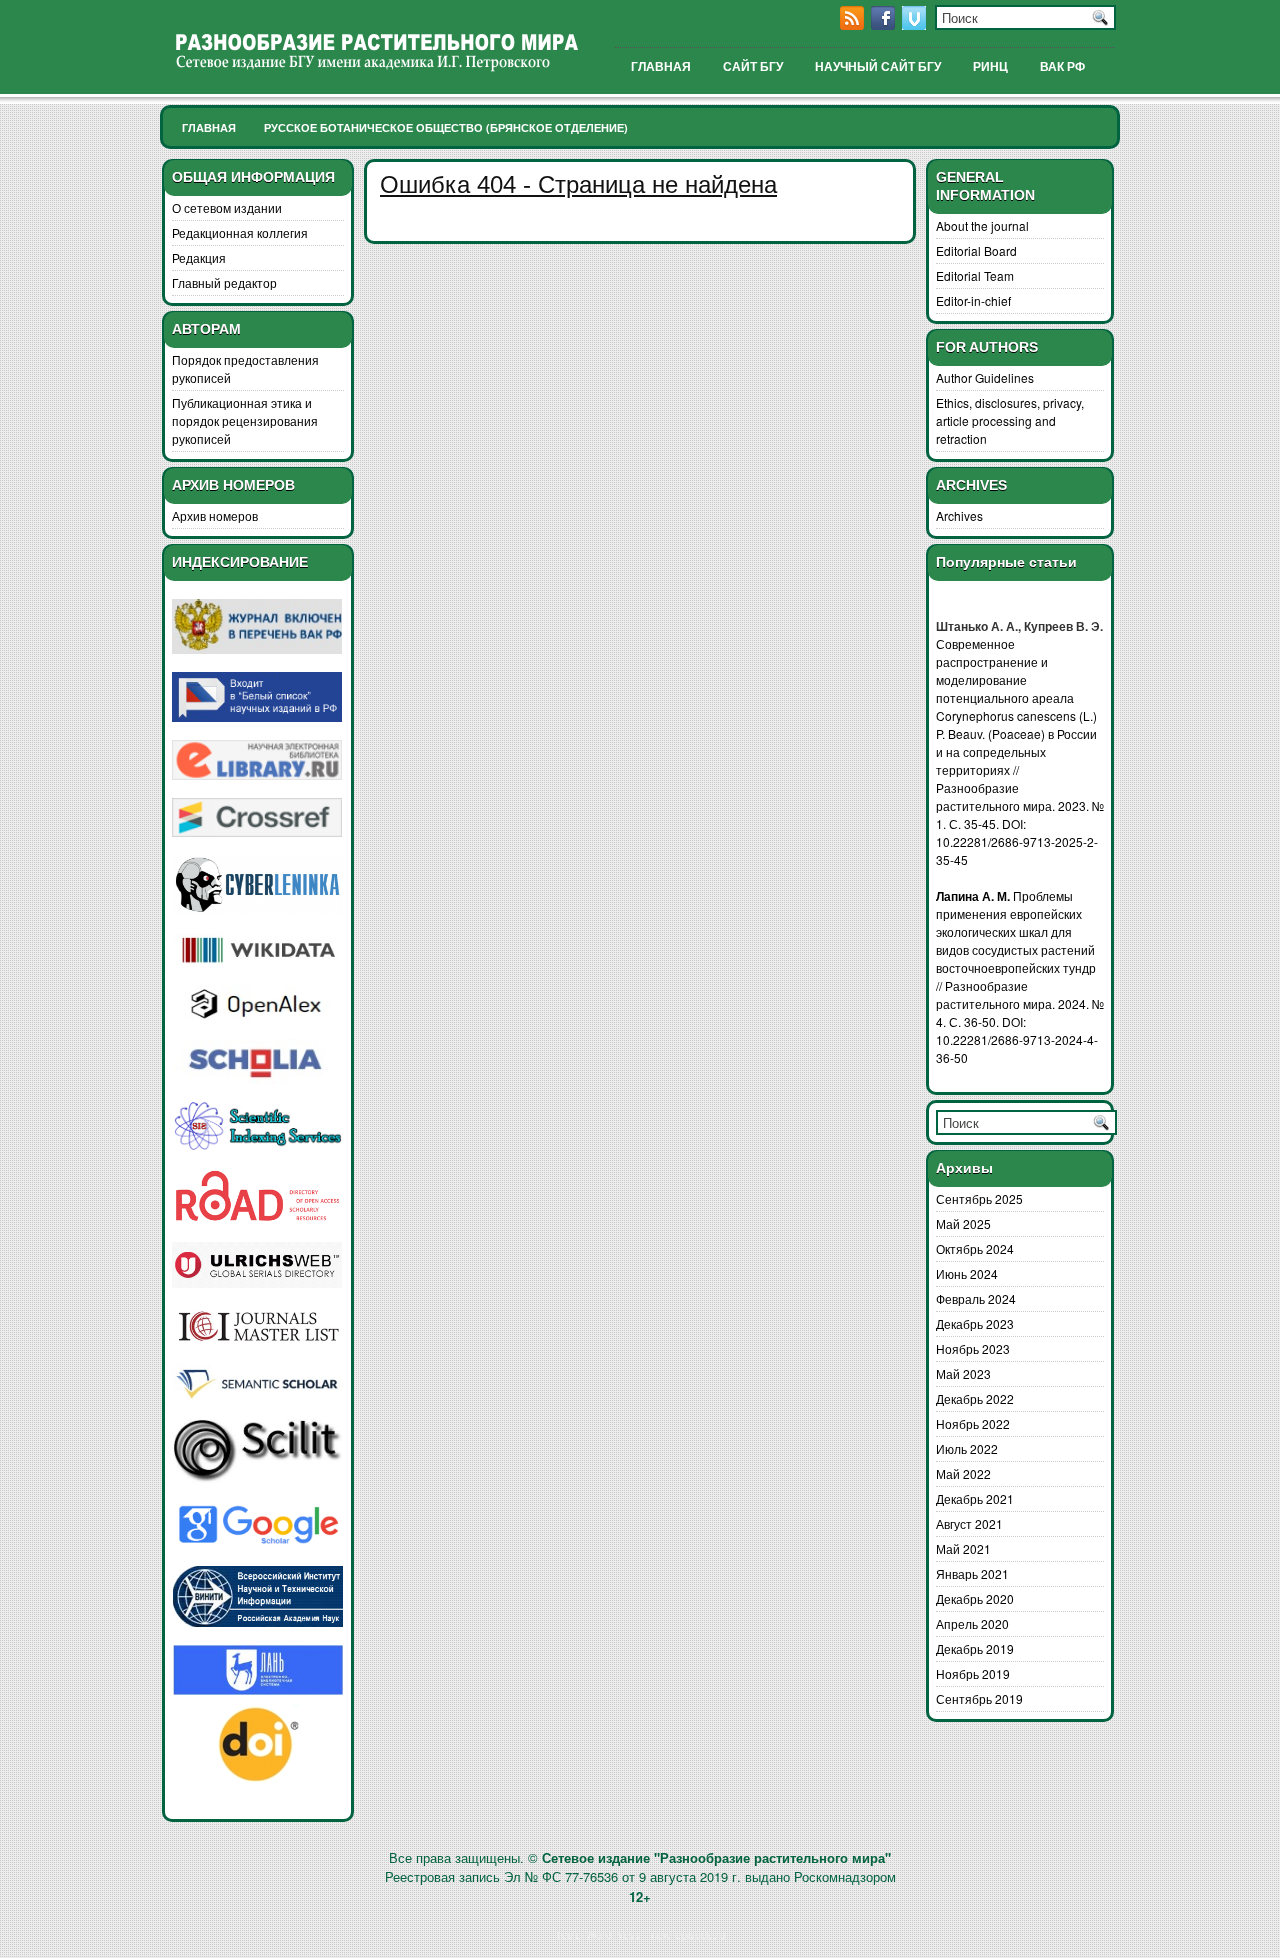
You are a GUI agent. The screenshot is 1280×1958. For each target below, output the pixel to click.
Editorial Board (976, 250)
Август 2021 (969, 1523)
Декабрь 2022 (975, 1398)
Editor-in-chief (973, 300)
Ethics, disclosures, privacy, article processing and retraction (1010, 420)
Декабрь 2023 (975, 1323)
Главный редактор (224, 282)
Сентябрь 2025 (979, 1198)
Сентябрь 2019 (979, 1698)
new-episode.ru (688, 1934)
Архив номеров (215, 515)
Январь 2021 (972, 1573)
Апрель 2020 (972, 1623)
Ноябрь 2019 (973, 1673)
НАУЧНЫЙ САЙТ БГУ (878, 67)
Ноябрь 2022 (973, 1423)
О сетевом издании (227, 207)
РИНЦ (990, 67)
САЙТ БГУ (753, 67)
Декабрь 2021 (975, 1498)
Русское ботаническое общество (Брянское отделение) (446, 127)
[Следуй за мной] (916, 24)
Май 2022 (963, 1473)
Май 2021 (963, 1548)
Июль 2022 (967, 1448)
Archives (959, 515)
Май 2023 (963, 1373)
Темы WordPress (598, 1934)
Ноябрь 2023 (973, 1348)
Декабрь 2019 (975, 1648)
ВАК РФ (1062, 67)
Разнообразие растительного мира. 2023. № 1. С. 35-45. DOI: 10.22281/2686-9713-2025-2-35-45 (1020, 823)
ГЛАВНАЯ (661, 67)
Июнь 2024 (967, 1273)
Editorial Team (975, 275)
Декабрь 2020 (975, 1598)
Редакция (199, 257)
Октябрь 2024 (975, 1248)
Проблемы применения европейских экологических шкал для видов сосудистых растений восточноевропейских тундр (1016, 931)
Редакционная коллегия (240, 232)
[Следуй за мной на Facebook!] (885, 24)
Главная (209, 127)
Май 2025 (963, 1223)
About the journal (982, 225)
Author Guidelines (985, 377)
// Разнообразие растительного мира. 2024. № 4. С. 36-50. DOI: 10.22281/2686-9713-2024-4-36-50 (1020, 1021)
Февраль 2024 (976, 1298)
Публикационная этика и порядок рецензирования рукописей (245, 420)
